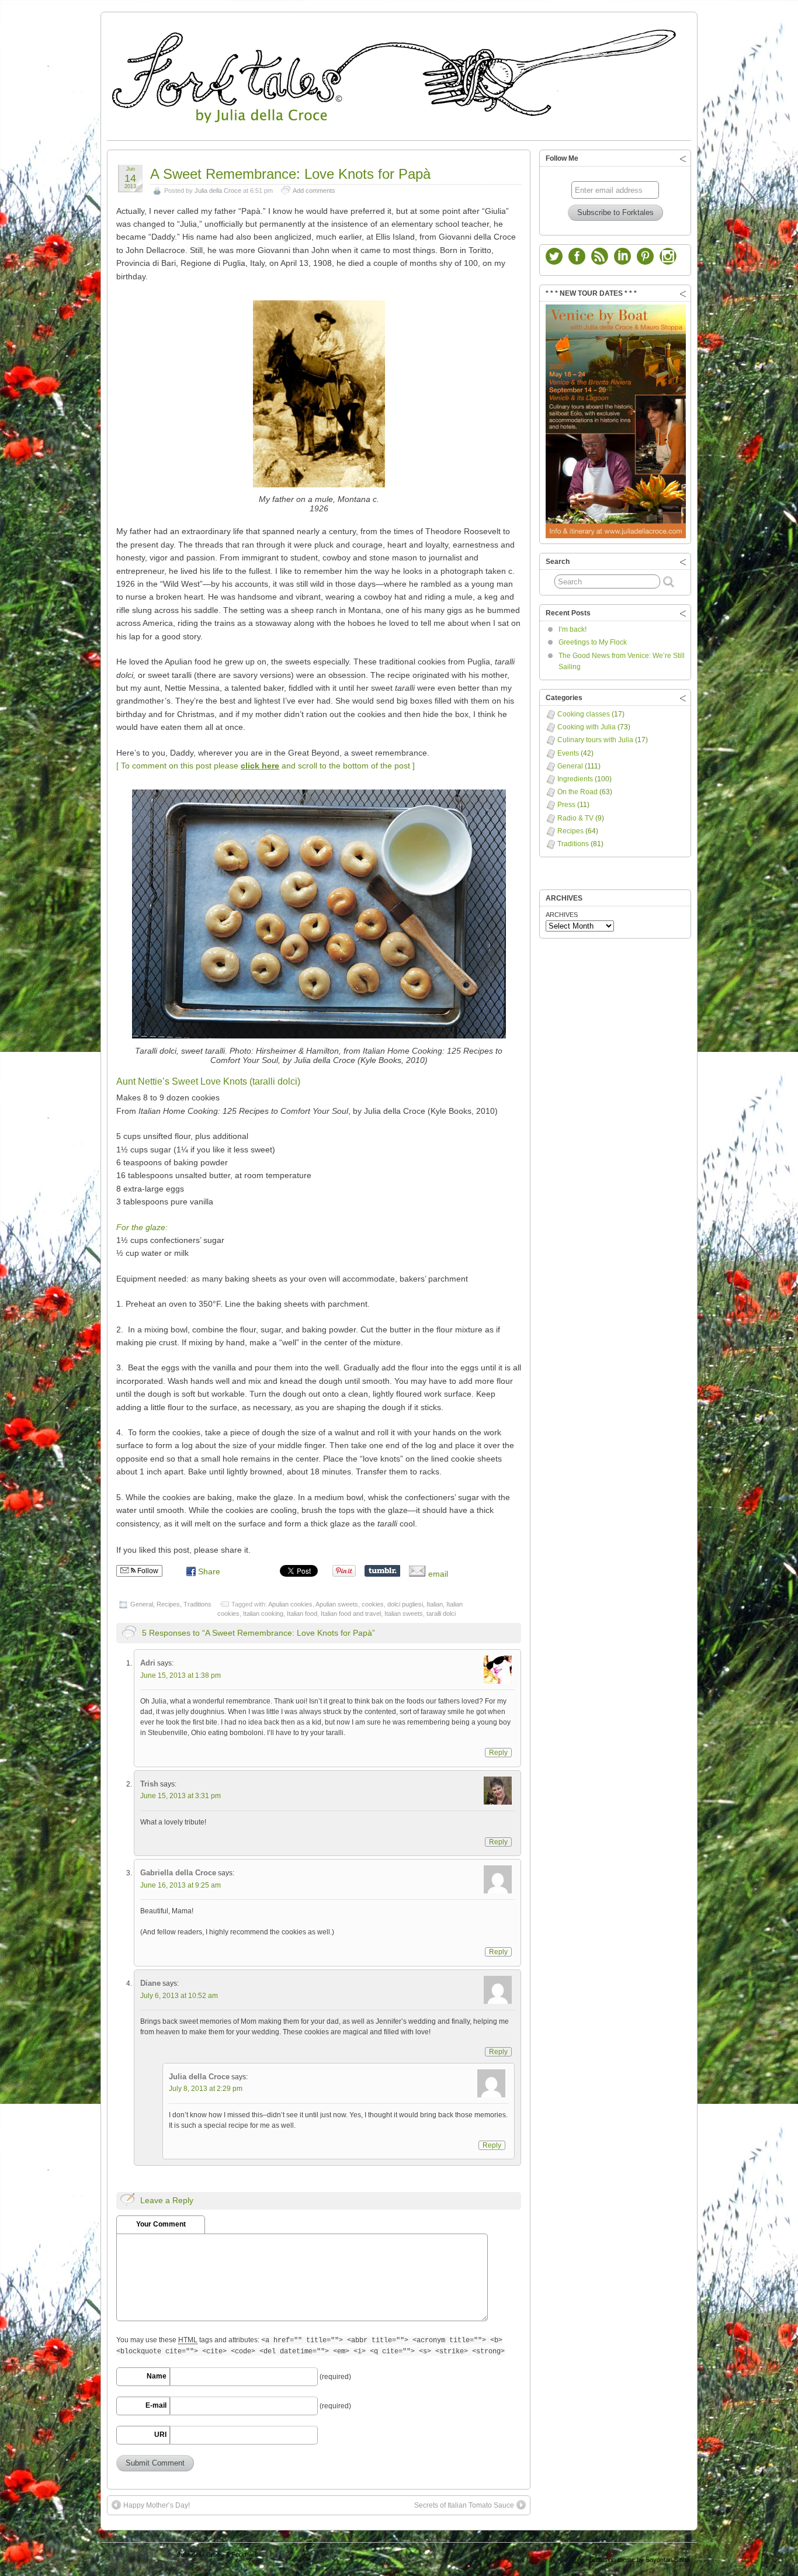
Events (568, 753)
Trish (149, 1784)
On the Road (577, 792)
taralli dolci (441, 1614)
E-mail (156, 2405)
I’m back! (573, 629)
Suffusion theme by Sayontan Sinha (640, 2560)
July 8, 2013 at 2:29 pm (206, 2089)
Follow (147, 1571)
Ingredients (575, 779)
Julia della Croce (218, 191)
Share (209, 1571)
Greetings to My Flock (593, 642)
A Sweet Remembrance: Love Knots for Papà (290, 174)
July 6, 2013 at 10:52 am (179, 1996)
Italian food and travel (351, 1614)
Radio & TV (575, 818)
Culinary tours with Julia (595, 740)
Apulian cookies (290, 1604)
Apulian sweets (337, 1604)
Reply (498, 1753)
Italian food (302, 1614)
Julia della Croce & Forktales (218, 2554)
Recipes (168, 1604)
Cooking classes (584, 714)
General (142, 1604)
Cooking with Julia (587, 727)
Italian (435, 1604)
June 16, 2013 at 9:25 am (181, 1885)
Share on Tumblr (382, 1571)
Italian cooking (263, 1614)
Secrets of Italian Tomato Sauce (464, 2505)
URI (160, 2435)
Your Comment (161, 2224)
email (437, 1574)
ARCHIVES (562, 915)
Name (157, 2376)
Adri (148, 1663)
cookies (373, 1604)
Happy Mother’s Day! (157, 2505)
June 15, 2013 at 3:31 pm (181, 1796)
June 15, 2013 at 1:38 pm (181, 1675)
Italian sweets (404, 1614)
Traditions (197, 1604)
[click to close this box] (683, 158)
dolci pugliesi (405, 1604)
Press (566, 805)
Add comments (314, 191)
